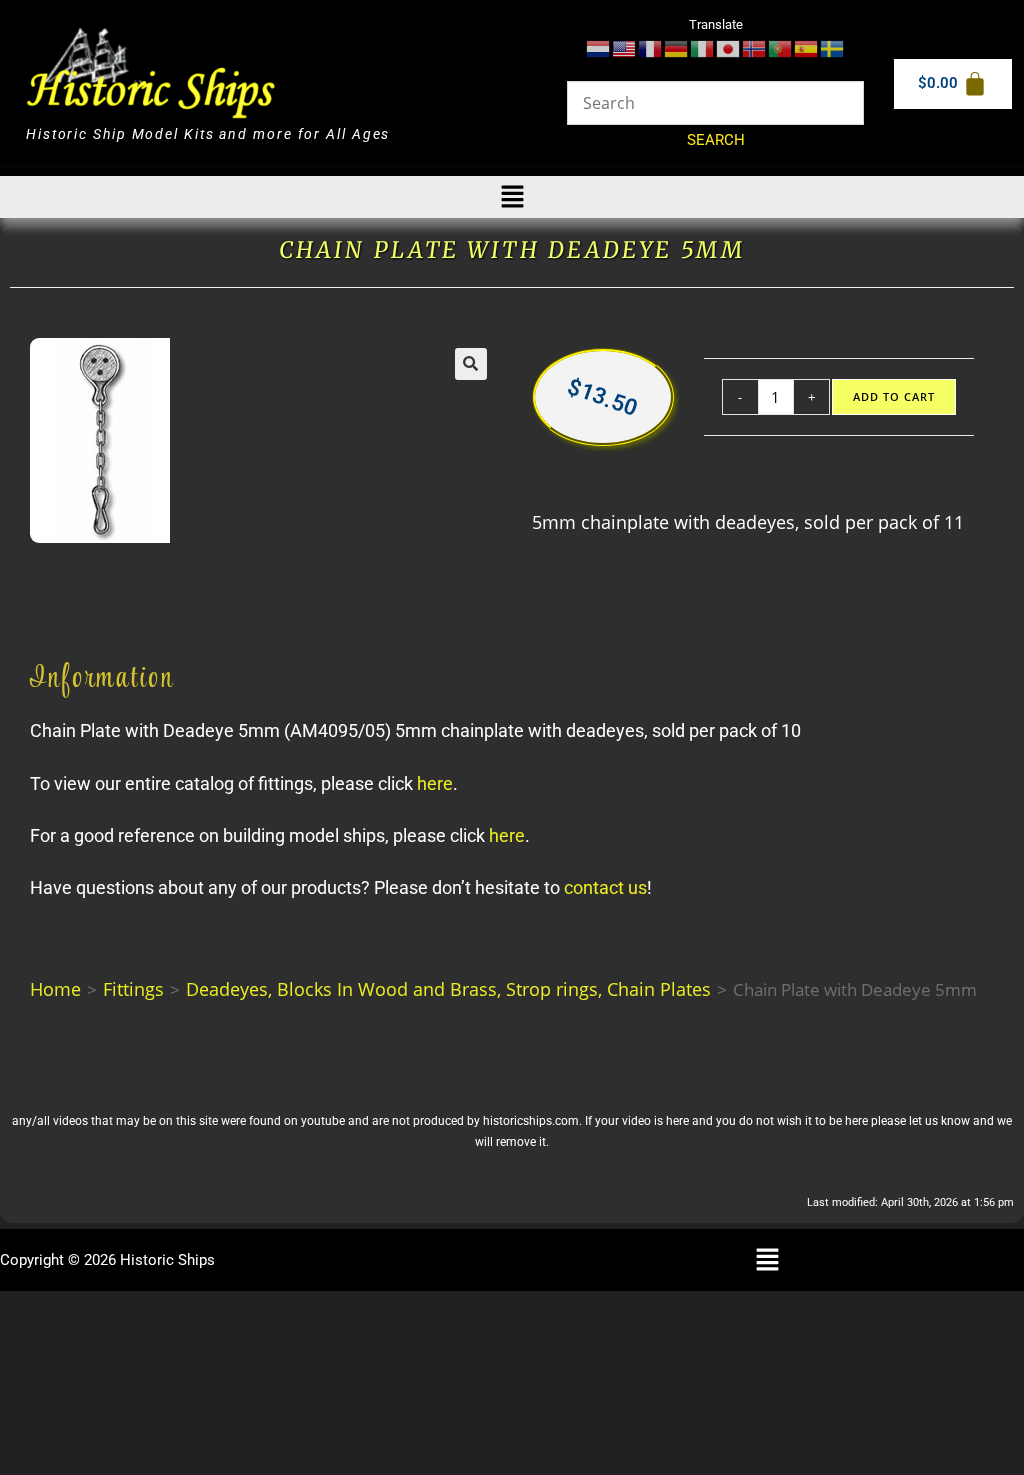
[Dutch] (599, 47)
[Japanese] (729, 47)
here (435, 783)
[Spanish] (807, 47)
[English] (625, 47)
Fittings (133, 989)
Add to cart (894, 397)
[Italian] (703, 47)
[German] (677, 47)
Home (55, 989)
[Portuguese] (781, 47)
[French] (651, 47)
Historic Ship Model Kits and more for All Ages (208, 134)
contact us (605, 887)
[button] (512, 197)
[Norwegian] (755, 47)
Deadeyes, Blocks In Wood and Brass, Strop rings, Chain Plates (448, 989)
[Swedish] (833, 47)
